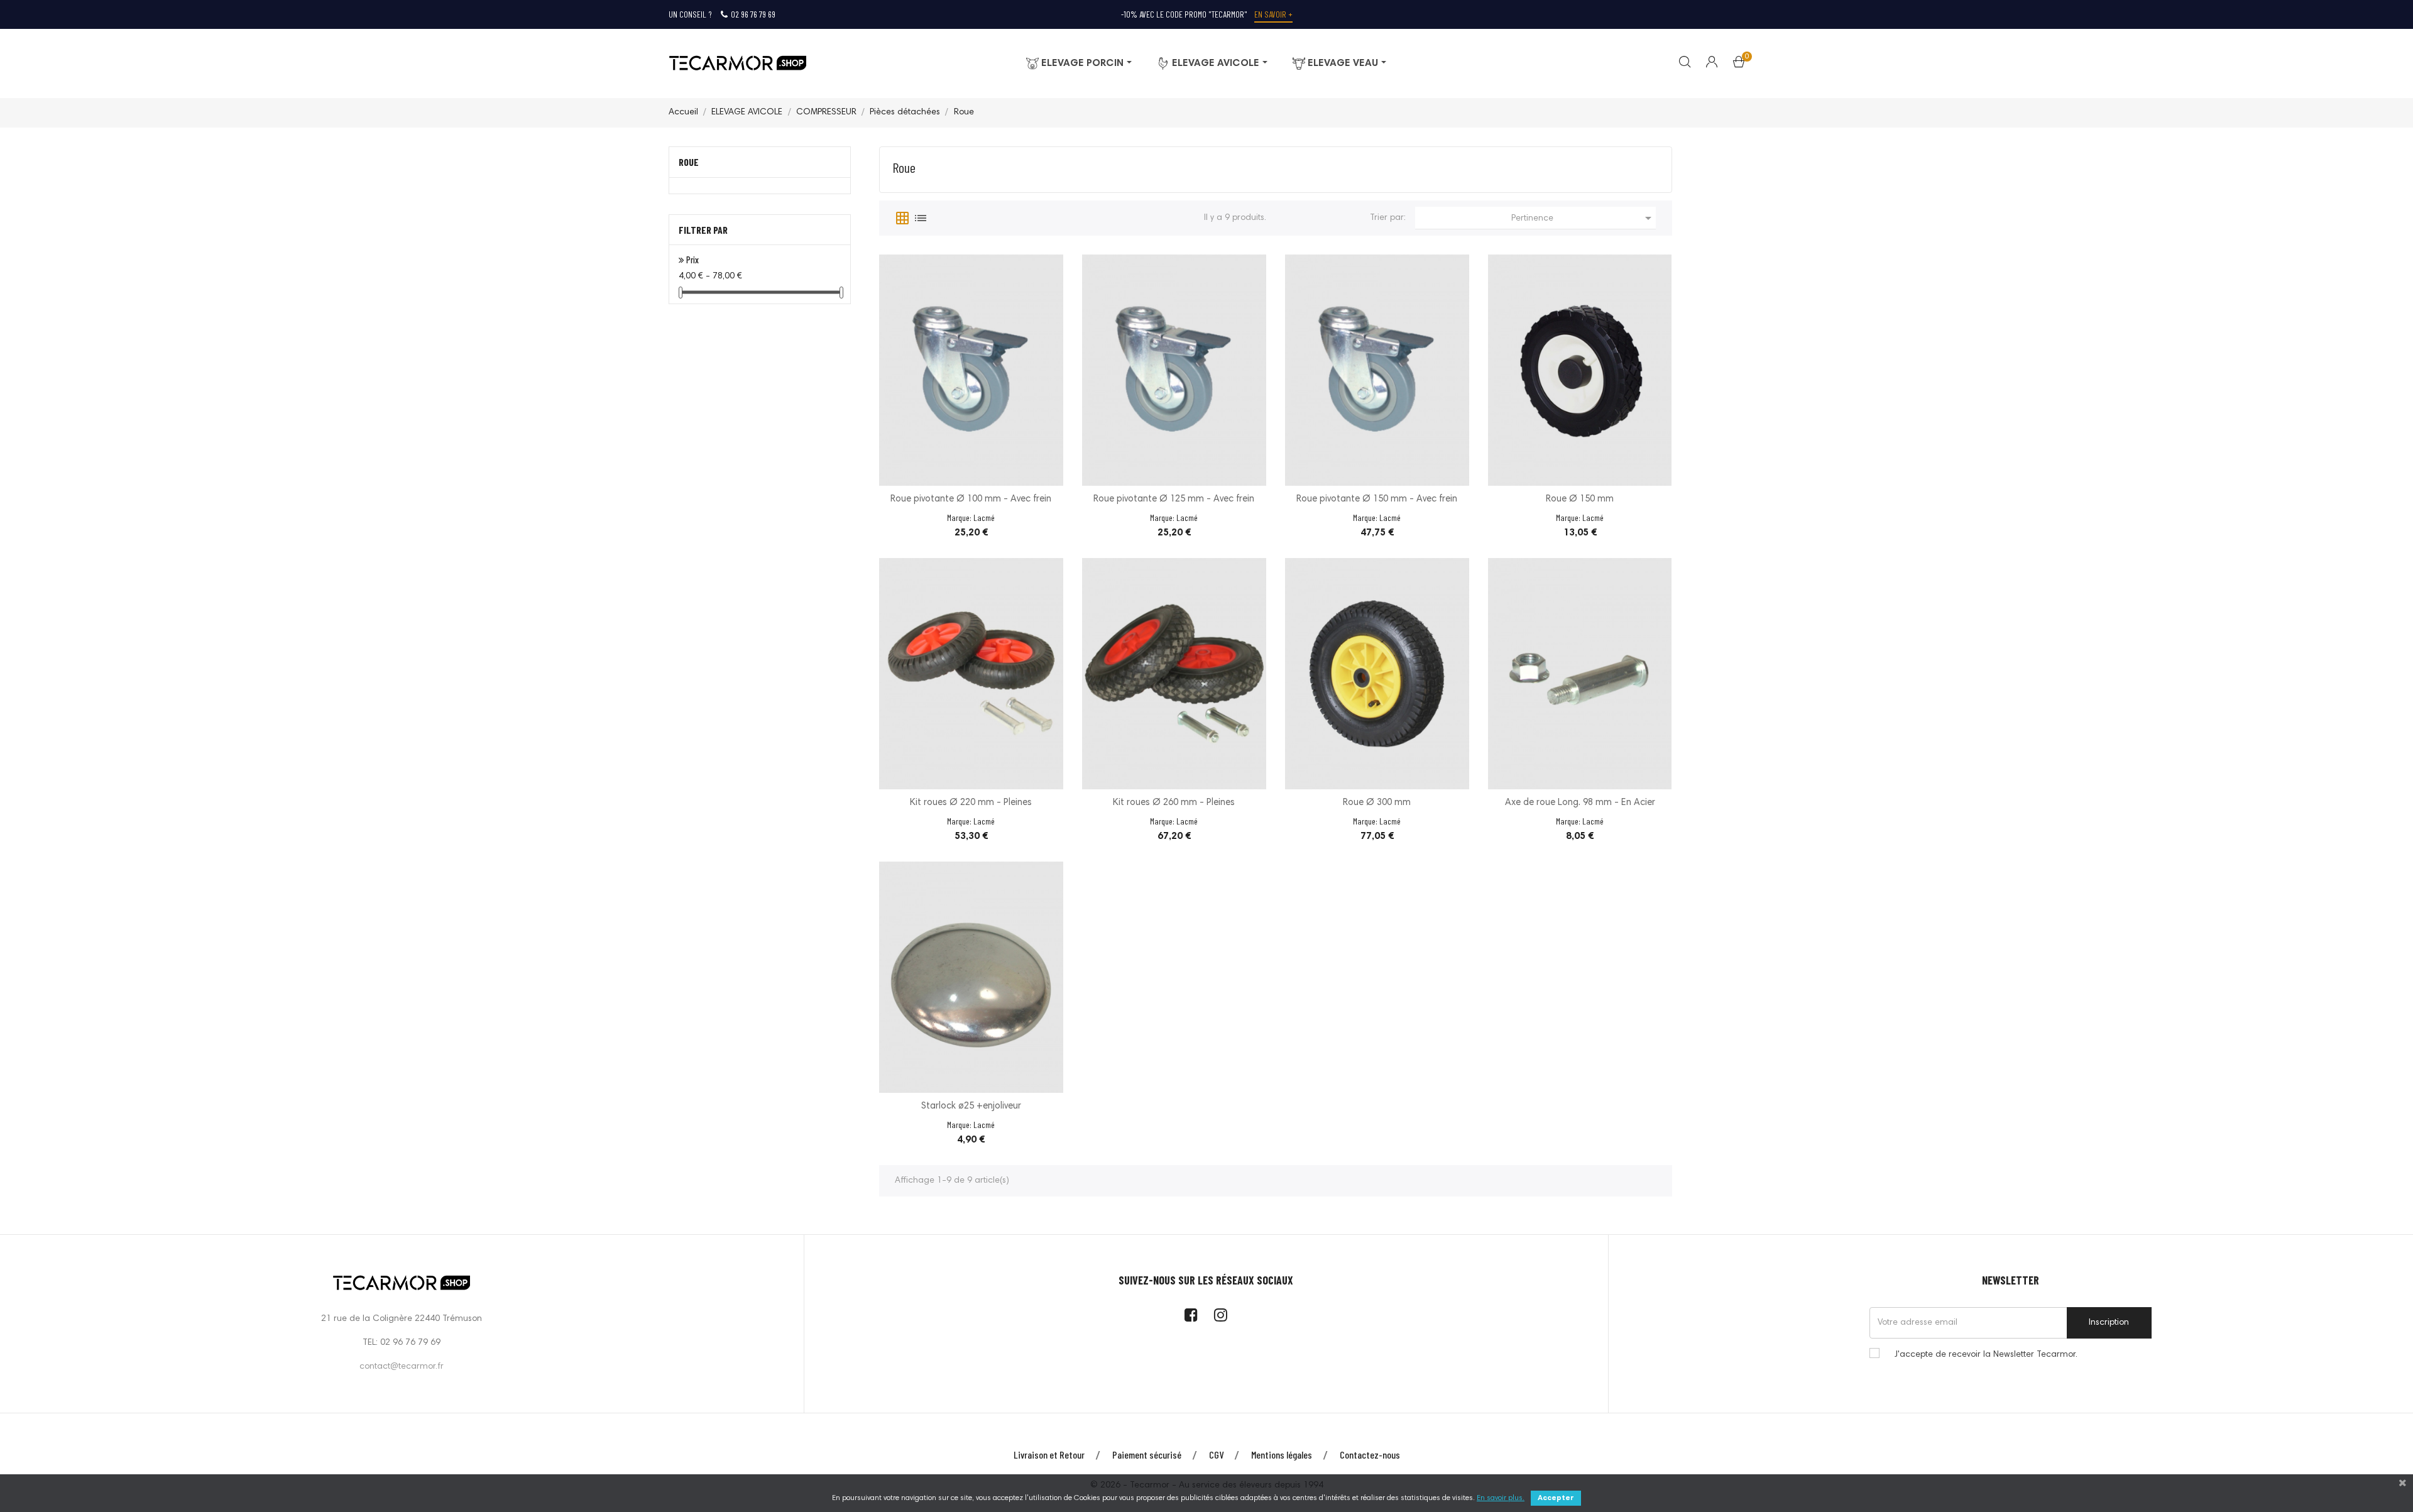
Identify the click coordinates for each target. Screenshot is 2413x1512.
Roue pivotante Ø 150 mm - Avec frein (1377, 499)
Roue (689, 162)
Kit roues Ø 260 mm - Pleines (1174, 803)
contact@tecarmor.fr (402, 1367)
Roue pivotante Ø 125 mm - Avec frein (1174, 499)
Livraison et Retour (1049, 1454)
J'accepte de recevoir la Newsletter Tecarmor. (1986, 1355)
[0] (1739, 65)
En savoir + (1273, 14)
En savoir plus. (1501, 1498)
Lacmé (984, 518)
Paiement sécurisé (1147, 1454)
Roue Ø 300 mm (1377, 803)
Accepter (1556, 1498)
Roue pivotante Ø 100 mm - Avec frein (971, 499)
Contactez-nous (1370, 1454)
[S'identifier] (1704, 63)
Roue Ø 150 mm (1580, 499)
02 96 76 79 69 (753, 14)
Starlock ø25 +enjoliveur (971, 1106)
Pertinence (1584, 218)
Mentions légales (1282, 1454)
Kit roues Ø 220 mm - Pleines (971, 803)
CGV (1216, 1454)
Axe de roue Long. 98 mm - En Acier (1580, 803)
